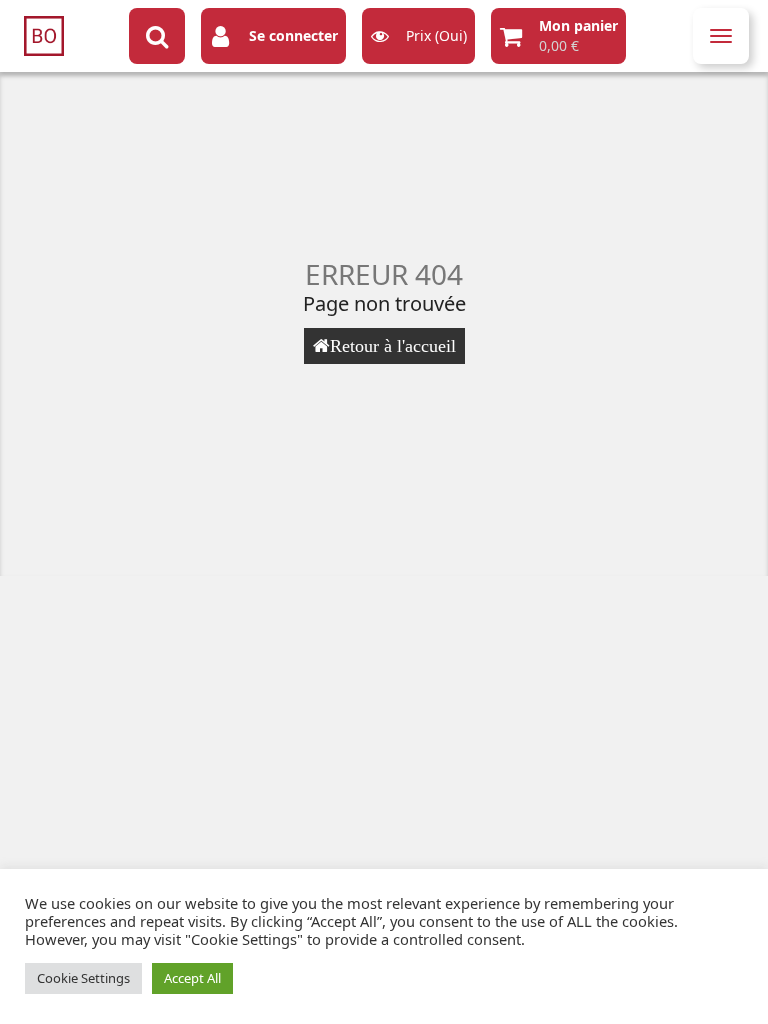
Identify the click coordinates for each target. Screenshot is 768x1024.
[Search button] (157, 36)
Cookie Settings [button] (83, 978)
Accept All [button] (192, 978)
